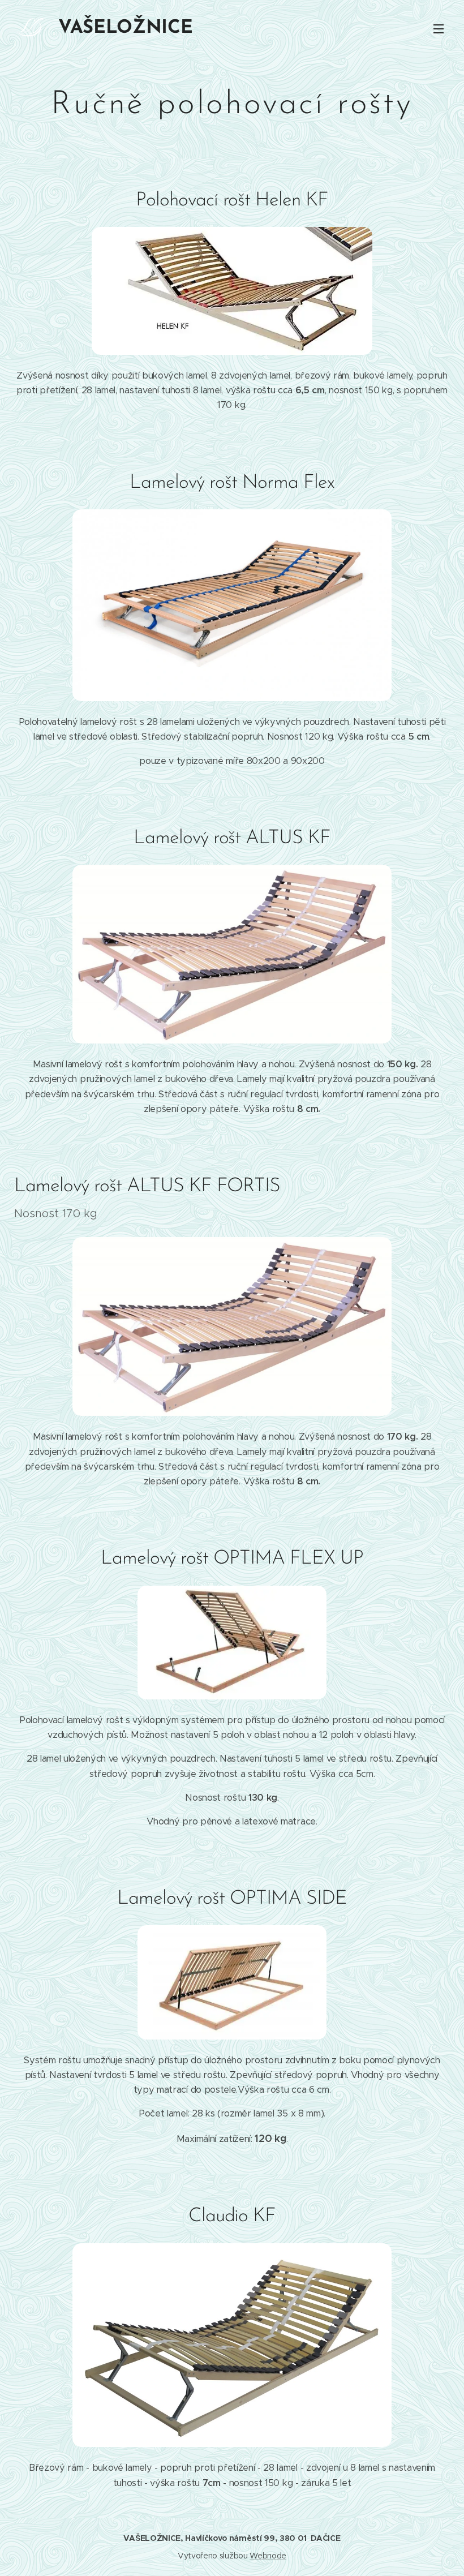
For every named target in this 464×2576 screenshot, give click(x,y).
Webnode (268, 2556)
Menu (439, 28)
